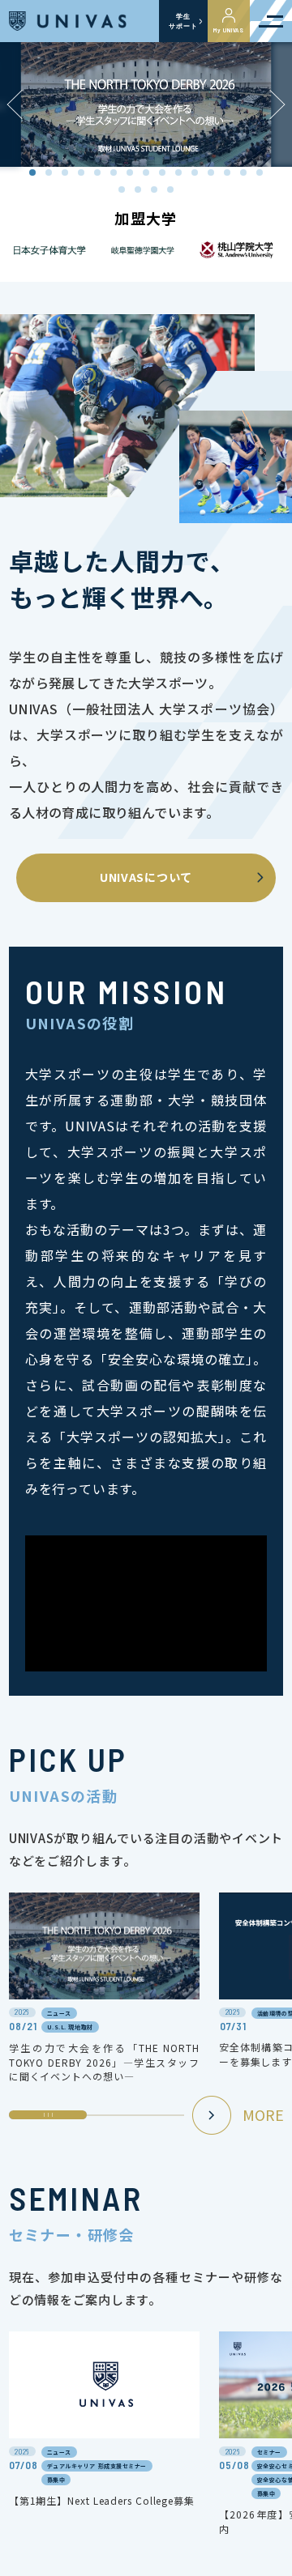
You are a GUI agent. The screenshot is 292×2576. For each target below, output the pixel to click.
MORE (263, 2114)
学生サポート (183, 21)
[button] (277, 105)
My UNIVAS (229, 30)
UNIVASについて (146, 877)
